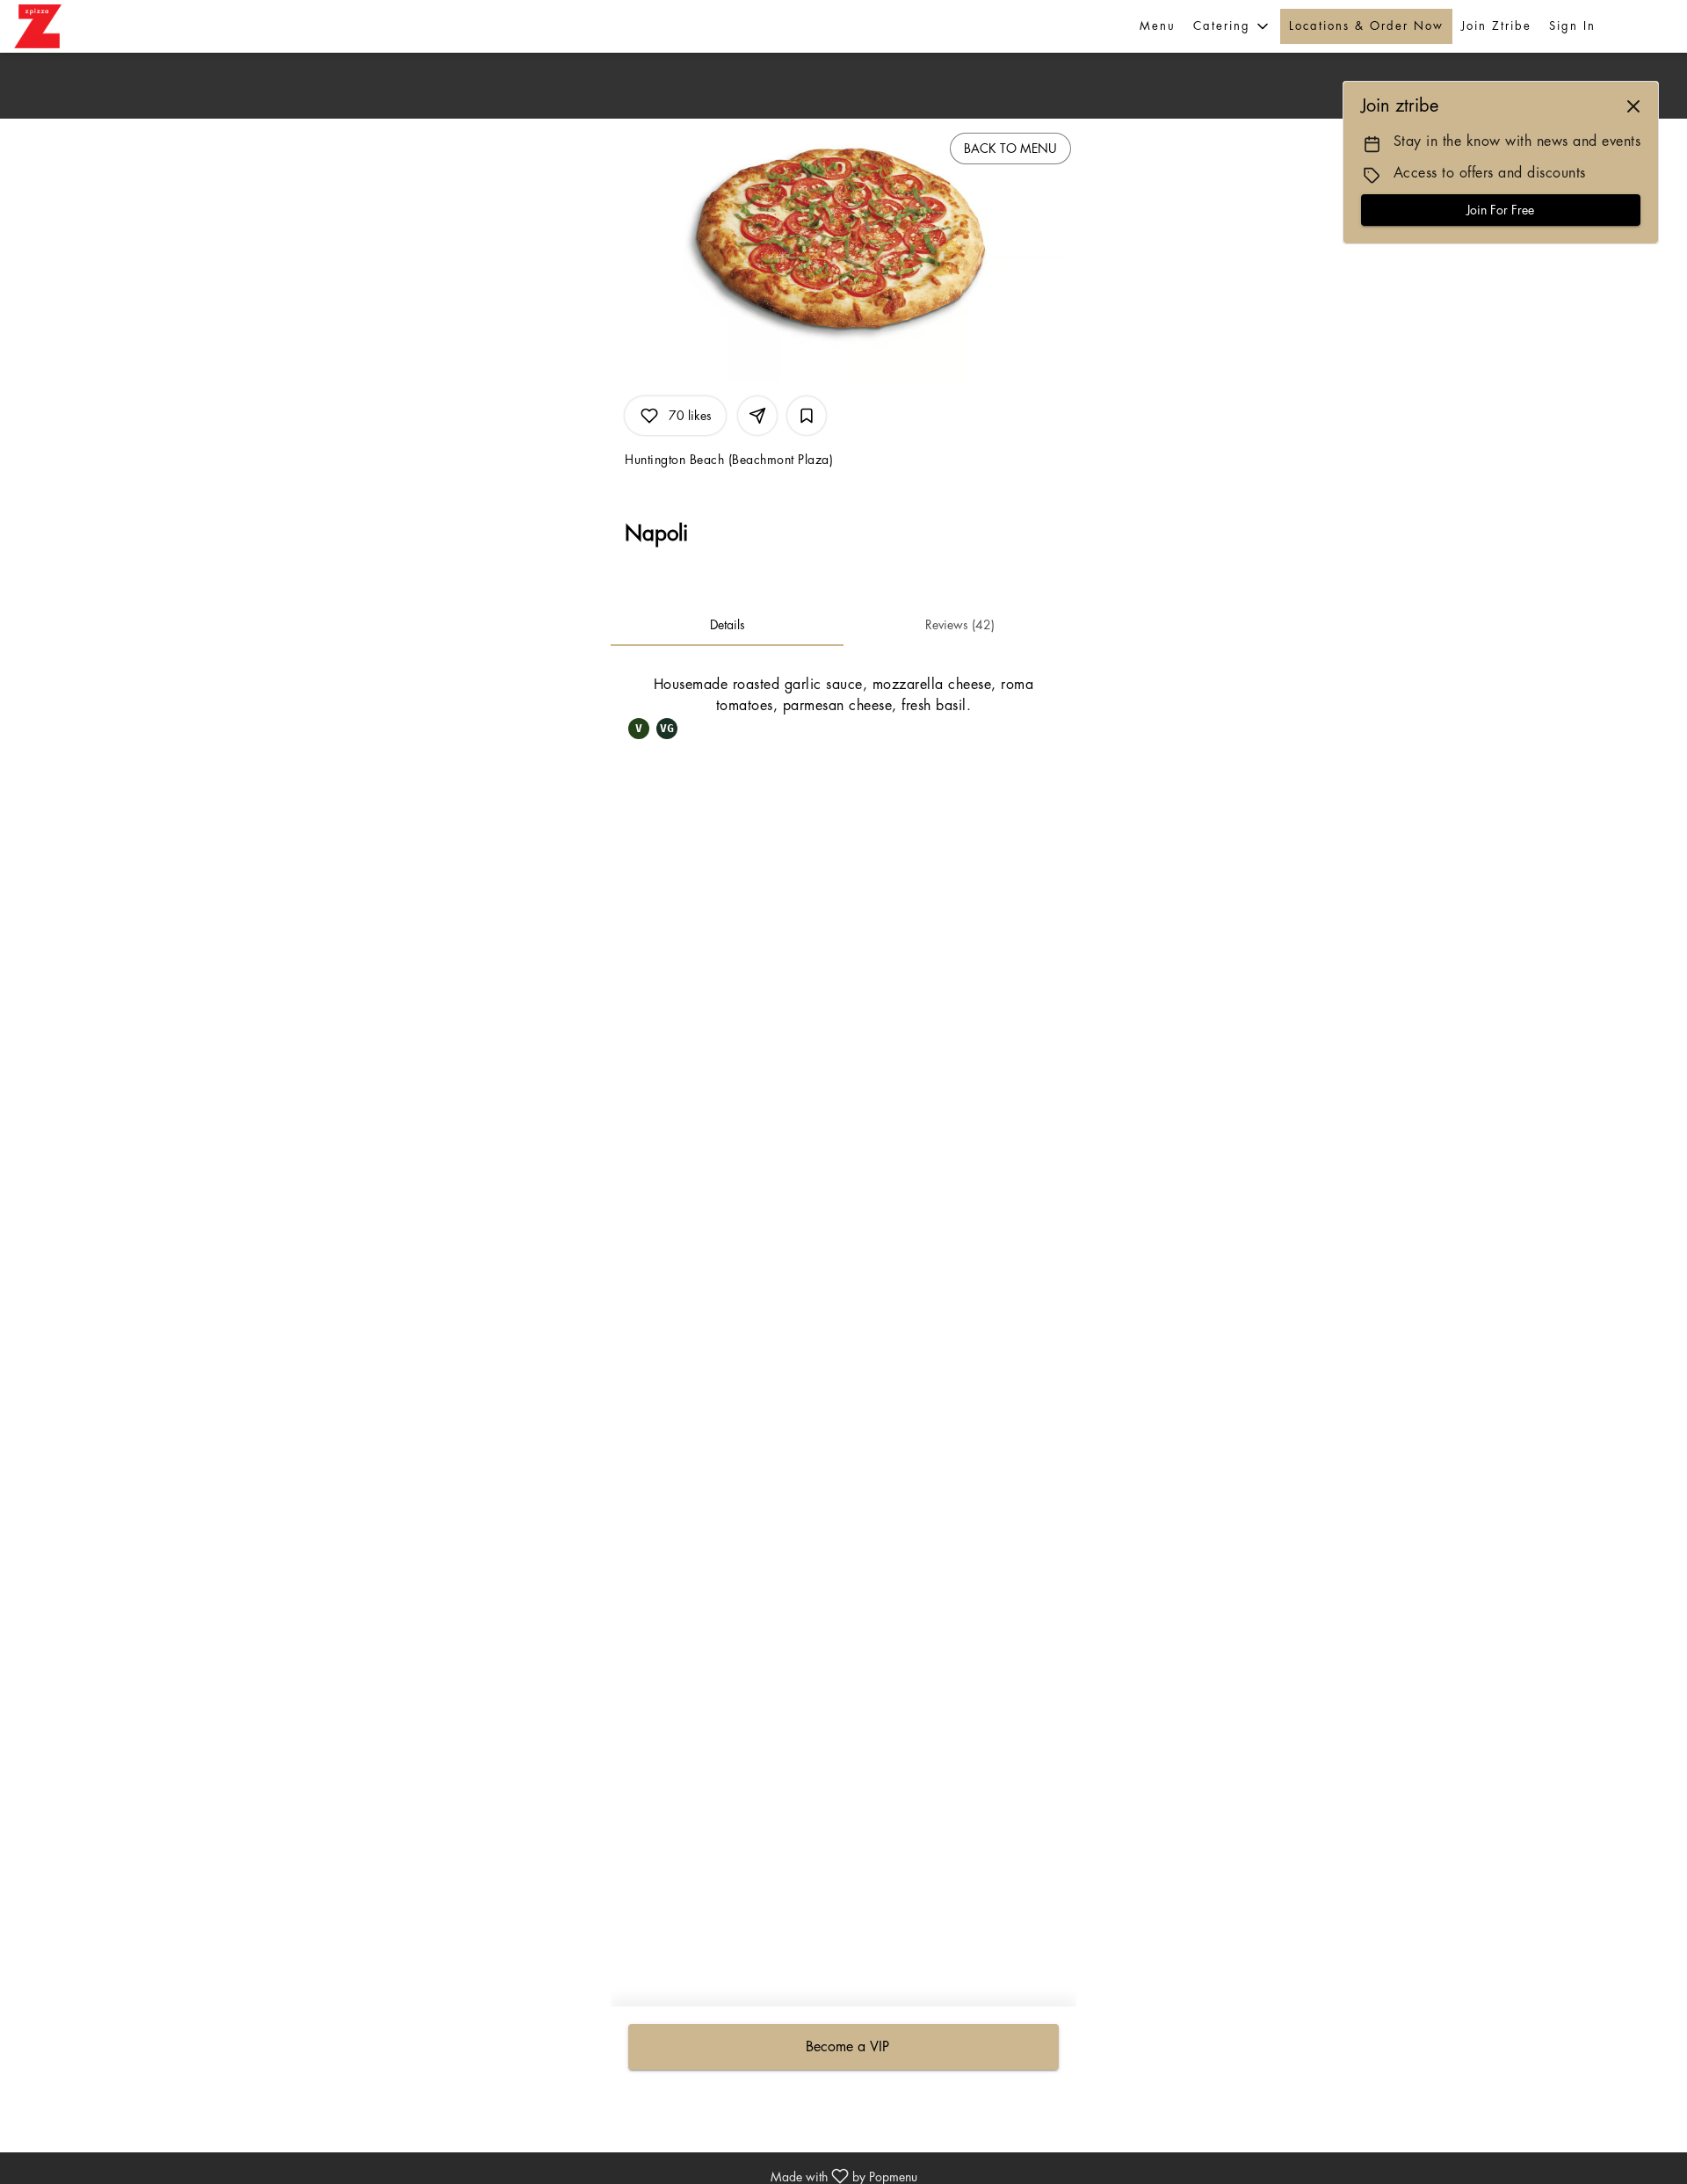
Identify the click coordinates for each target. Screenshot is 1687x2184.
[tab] (727, 625)
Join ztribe (1496, 26)
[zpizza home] (58, 26)
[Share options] (757, 416)
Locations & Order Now (1366, 26)
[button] (1232, 26)
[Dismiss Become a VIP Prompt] (1633, 106)
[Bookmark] (807, 416)
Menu (1158, 26)
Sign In (1572, 26)
